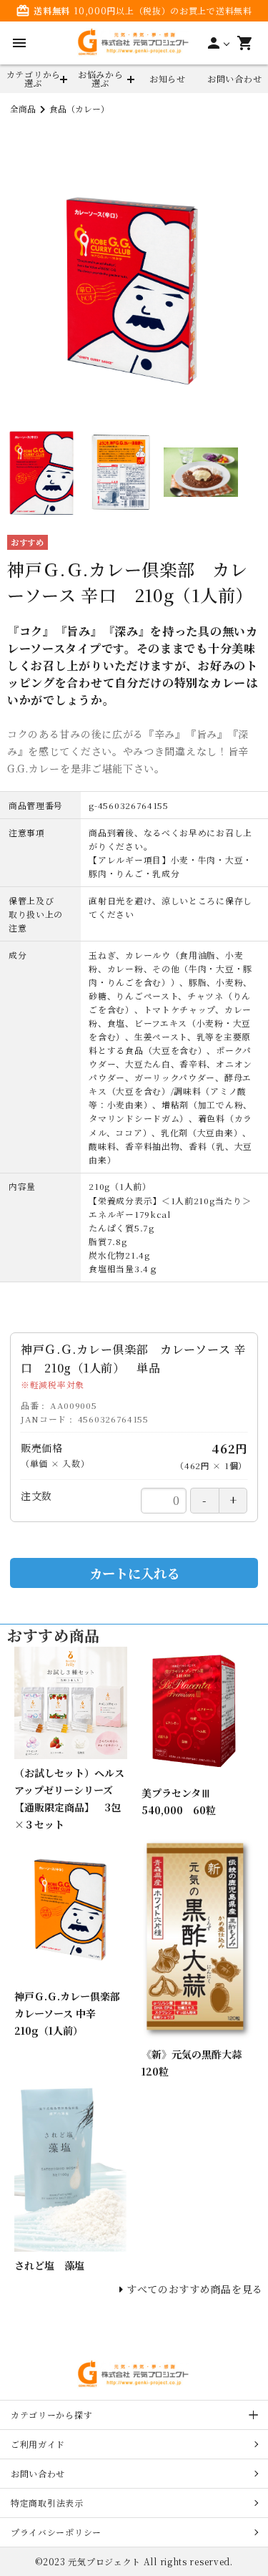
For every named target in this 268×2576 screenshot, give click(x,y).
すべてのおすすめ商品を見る (195, 2289)
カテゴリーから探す (51, 2415)
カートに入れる (134, 1573)
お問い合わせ (234, 78)
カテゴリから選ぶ (34, 78)
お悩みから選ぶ (101, 78)
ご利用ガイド (38, 2444)
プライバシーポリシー (56, 2532)
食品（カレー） (79, 108)
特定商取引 (47, 2503)
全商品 (23, 108)
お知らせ (168, 78)
